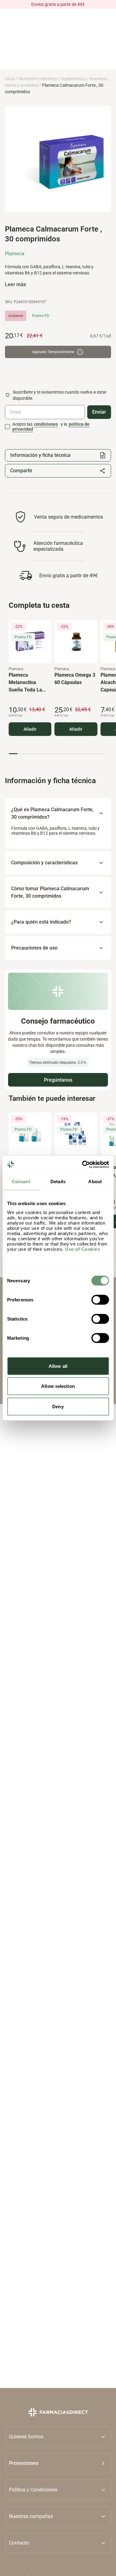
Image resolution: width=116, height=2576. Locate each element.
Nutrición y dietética (38, 79)
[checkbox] (7, 427)
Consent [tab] (21, 1182)
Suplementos (73, 79)
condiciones (46, 424)
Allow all (58, 1366)
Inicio (10, 79)
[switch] (100, 1300)
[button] (58, 2463)
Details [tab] (58, 1182)
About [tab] (95, 1182)
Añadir (30, 729)
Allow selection (58, 1386)
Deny (58, 1406)
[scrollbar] (56, 754)
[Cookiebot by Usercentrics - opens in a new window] (83, 1164)
